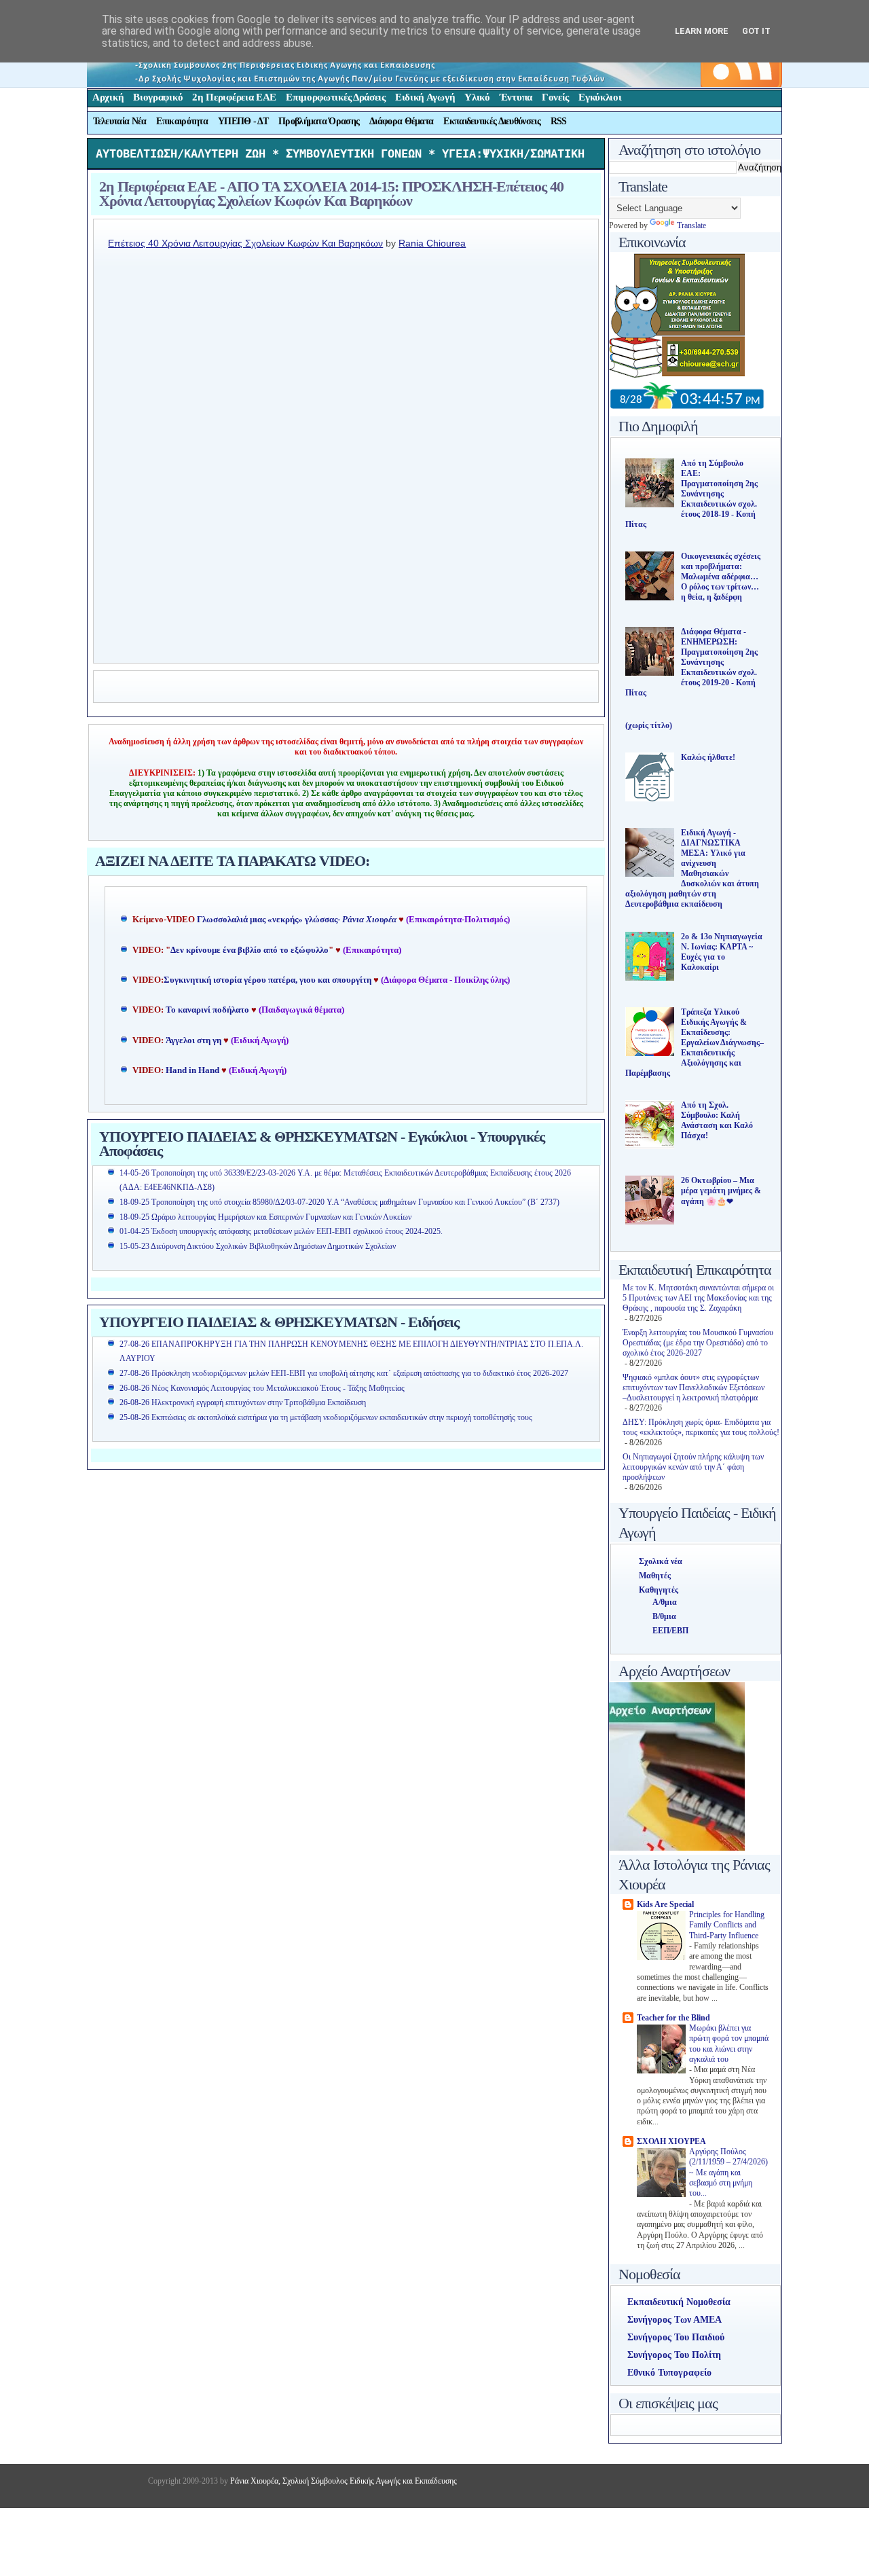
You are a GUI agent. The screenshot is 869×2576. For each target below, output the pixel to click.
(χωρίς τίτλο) (649, 725)
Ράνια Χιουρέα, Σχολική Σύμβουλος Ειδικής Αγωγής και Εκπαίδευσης (343, 2481)
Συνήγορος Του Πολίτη (674, 2355)
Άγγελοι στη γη (195, 1040)
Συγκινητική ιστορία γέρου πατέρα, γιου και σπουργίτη (269, 980)
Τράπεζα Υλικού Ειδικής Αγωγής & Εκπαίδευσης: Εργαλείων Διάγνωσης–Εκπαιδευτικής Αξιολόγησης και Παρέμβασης (695, 1042)
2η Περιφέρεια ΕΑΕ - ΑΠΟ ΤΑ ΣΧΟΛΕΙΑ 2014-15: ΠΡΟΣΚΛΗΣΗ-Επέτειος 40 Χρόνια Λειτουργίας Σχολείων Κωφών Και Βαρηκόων (331, 194)
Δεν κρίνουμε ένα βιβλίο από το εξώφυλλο (249, 950)
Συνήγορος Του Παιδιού (676, 2337)
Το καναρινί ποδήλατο (207, 1010)
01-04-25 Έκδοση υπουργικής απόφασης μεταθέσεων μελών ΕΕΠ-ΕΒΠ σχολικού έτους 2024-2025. (281, 1231)
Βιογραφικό (158, 97)
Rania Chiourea (432, 243)
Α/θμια (665, 1602)
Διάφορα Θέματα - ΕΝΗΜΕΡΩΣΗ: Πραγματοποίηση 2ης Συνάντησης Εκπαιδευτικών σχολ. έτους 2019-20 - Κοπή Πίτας (691, 662)
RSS (559, 121)
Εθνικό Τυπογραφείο (669, 2373)
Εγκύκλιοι (600, 97)
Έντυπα (516, 97)
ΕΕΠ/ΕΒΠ (670, 1631)
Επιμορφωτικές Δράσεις (336, 97)
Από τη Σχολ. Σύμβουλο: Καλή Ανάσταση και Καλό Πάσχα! (717, 1120)
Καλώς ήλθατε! (708, 757)
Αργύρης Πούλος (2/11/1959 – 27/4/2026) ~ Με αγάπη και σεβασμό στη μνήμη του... (728, 2173)
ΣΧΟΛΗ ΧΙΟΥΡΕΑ (671, 2141)
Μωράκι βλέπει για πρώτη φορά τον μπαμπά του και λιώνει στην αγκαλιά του (729, 2044)
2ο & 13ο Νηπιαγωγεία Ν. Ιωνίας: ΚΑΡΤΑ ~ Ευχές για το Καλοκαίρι (722, 952)
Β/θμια (664, 1616)
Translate (691, 225)
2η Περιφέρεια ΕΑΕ (234, 97)
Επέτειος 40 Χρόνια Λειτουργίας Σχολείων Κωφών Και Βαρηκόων (245, 243)
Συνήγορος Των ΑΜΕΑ (674, 2320)
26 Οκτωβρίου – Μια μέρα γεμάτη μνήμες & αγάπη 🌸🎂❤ (721, 1191)
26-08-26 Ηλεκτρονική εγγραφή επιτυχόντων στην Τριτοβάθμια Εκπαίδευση (243, 1402)
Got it (756, 31)
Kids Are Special (665, 1904)
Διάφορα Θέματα (401, 121)
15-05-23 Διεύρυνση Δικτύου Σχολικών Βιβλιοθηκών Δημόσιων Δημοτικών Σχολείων (258, 1246)
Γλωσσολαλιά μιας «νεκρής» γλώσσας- (297, 920)
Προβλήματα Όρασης (319, 121)
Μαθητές (655, 1576)
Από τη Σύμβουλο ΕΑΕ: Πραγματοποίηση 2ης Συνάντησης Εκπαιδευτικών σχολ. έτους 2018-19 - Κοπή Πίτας (691, 494)
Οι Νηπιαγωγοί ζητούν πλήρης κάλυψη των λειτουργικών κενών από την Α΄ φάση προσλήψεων (693, 1467)
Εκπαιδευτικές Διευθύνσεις (492, 121)
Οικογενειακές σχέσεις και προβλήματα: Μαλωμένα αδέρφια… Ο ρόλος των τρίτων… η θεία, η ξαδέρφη (721, 577)
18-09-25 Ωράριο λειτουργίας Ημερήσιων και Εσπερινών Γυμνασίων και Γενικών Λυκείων (265, 1217)
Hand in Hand (192, 1070)
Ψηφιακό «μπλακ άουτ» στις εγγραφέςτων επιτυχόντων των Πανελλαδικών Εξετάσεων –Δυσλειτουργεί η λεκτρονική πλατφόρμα (694, 1387)
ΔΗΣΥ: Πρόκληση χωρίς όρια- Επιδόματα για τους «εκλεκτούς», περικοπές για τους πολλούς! (701, 1427)
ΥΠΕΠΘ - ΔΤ (243, 121)
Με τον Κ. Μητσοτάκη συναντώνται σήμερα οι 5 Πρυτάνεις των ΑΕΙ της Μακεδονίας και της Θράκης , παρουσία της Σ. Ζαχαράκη (698, 1298)
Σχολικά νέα (661, 1561)
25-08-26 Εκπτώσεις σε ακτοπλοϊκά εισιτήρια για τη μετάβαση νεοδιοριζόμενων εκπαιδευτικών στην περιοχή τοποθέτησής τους (326, 1417)
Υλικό (477, 97)
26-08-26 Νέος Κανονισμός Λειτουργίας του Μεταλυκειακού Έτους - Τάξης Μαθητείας (262, 1388)
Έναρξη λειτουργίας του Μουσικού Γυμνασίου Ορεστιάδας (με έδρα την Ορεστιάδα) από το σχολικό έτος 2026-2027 (698, 1343)
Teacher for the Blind (673, 2018)
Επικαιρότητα (182, 121)
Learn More (702, 31)
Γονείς (555, 97)
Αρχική (108, 97)
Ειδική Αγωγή (425, 97)
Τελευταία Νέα (120, 121)
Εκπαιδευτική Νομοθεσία (679, 2302)
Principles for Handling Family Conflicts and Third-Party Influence (727, 1925)
